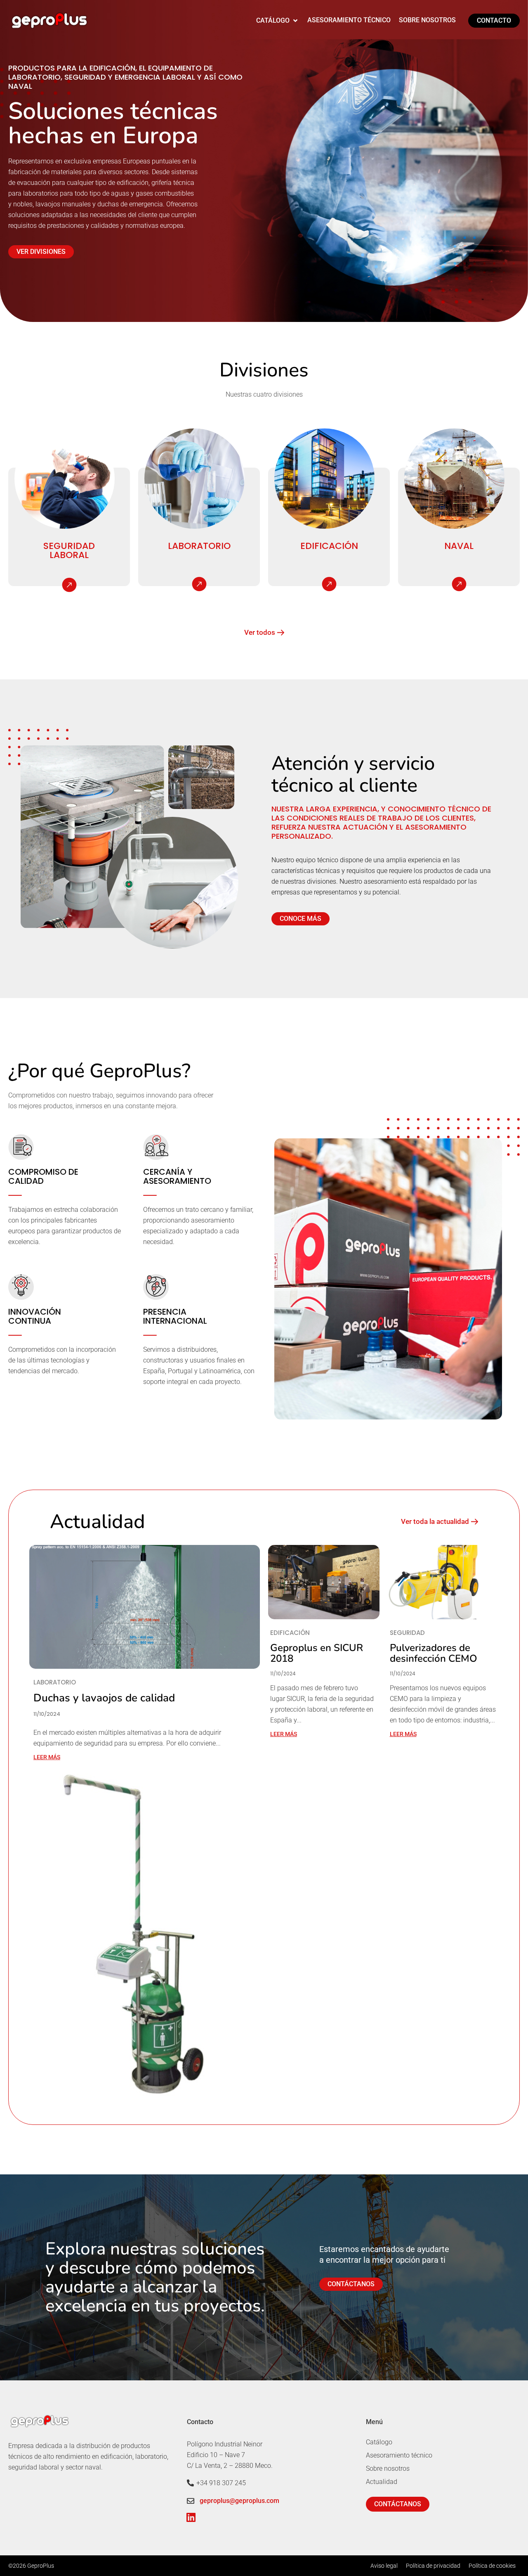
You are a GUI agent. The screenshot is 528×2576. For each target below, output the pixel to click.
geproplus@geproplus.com (239, 2501)
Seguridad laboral (69, 550)
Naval (459, 546)
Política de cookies (492, 2566)
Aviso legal (384, 2566)
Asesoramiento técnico (399, 2455)
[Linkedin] (191, 2517)
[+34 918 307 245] (190, 2483)
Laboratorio (199, 546)
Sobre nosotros (388, 2468)
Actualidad (382, 2482)
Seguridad (407, 1633)
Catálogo (379, 2442)
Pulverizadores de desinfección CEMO (434, 1653)
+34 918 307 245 (221, 2483)
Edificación (329, 546)
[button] (278, 21)
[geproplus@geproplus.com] (191, 2501)
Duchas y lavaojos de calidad (104, 1698)
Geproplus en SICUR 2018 (317, 1653)
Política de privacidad (433, 2566)
